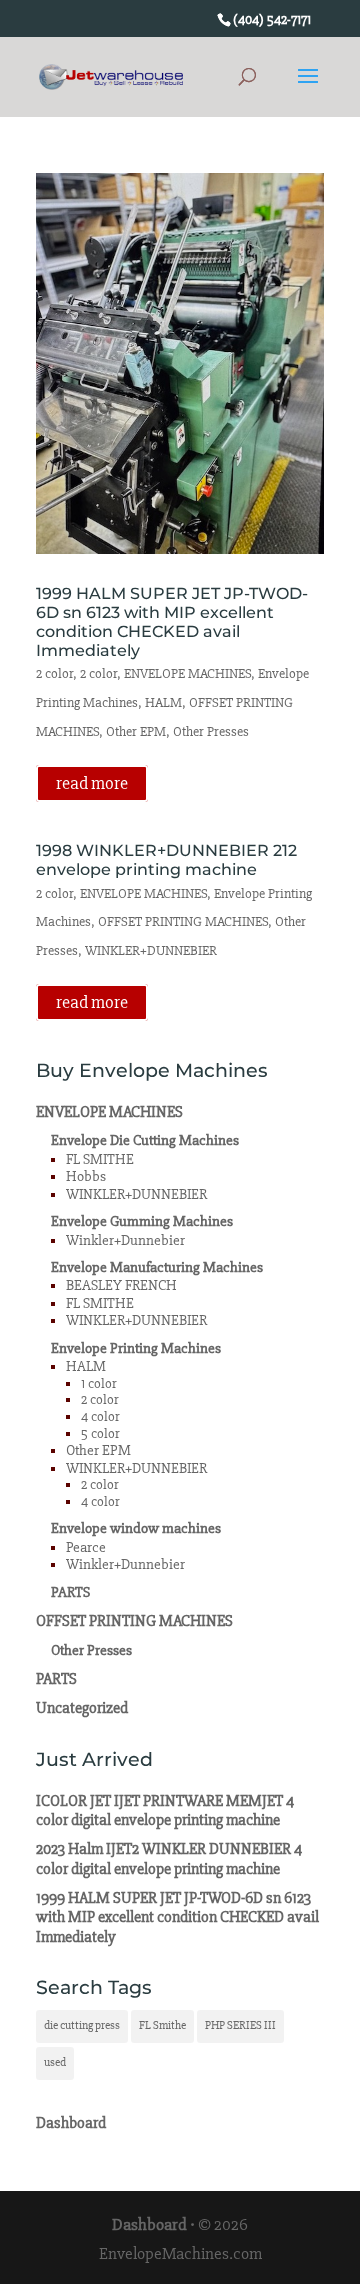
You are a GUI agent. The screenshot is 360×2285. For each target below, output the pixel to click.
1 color (99, 1383)
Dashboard (71, 2123)
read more (92, 783)
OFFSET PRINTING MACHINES (183, 921)
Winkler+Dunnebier (125, 1240)
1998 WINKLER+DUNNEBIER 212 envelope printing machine (166, 860)
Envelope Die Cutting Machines (145, 1140)
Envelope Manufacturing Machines (157, 1267)
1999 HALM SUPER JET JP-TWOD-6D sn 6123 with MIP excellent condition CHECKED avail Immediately (172, 622)
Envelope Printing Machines (136, 1348)
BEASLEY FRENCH (121, 1285)
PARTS (70, 1592)
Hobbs (86, 1176)
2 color (54, 673)
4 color (100, 1416)
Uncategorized (82, 1708)
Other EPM (136, 731)
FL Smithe (162, 2025)
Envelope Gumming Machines (142, 1221)
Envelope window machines (136, 1528)
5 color (100, 1433)
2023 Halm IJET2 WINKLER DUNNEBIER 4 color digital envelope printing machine (169, 1858)
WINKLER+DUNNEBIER (151, 950)
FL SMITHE (100, 1159)
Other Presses (211, 731)
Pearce (86, 1547)
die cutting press (82, 2025)
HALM (163, 702)
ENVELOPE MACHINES (187, 673)
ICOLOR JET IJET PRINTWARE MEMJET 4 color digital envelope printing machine (165, 1810)
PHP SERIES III (240, 2025)
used (55, 2062)
